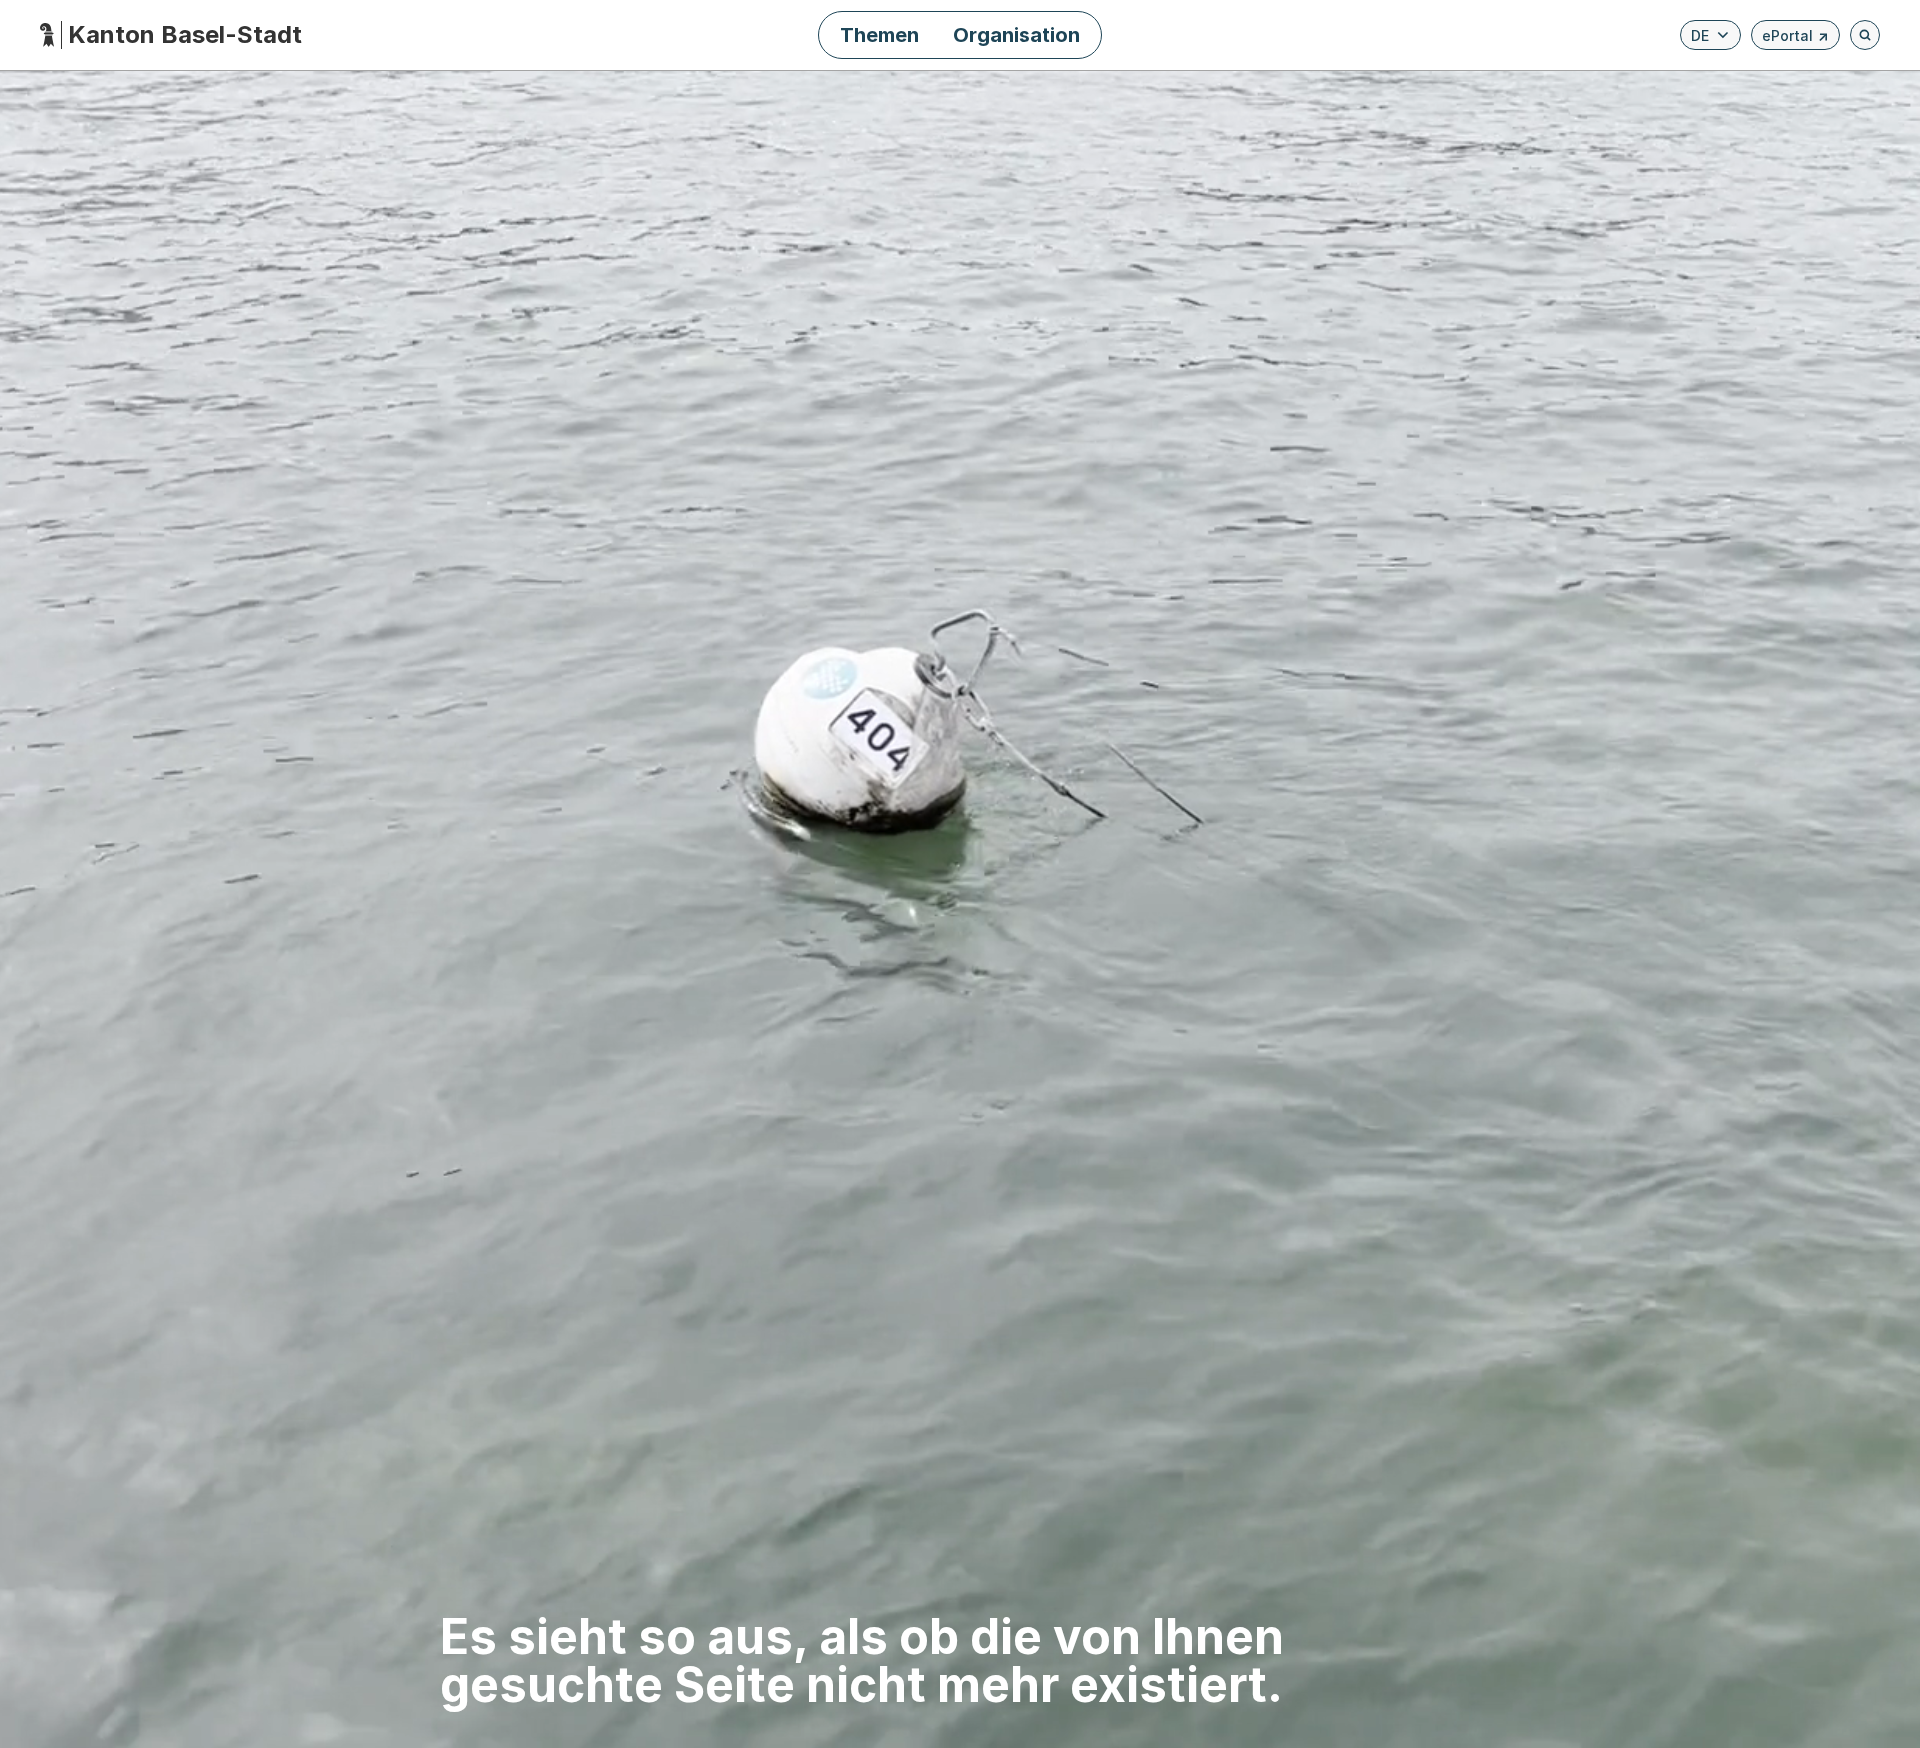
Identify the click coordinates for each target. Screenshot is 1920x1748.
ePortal (1795, 38)
